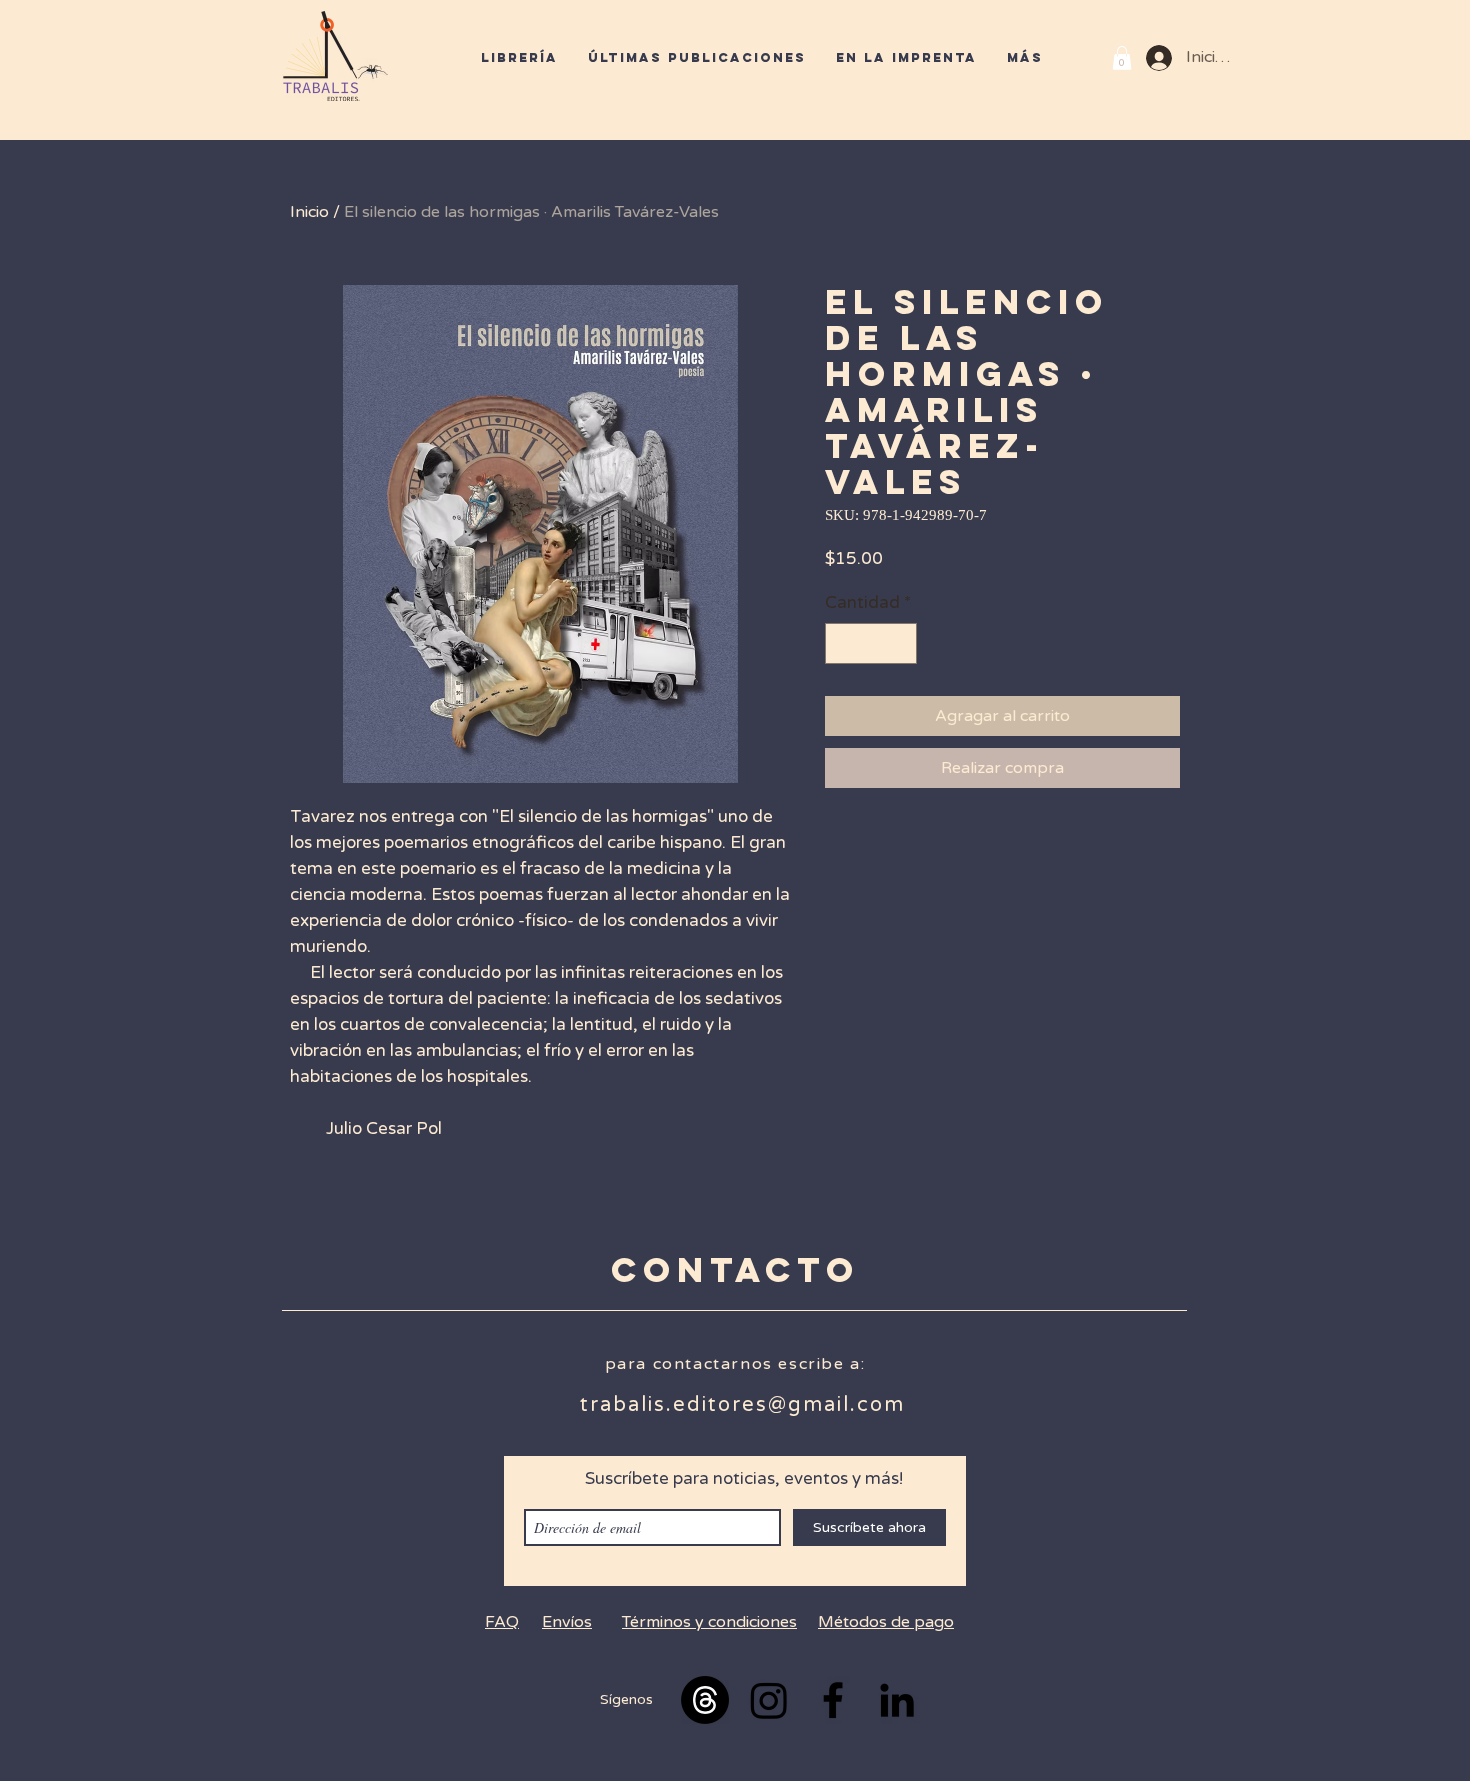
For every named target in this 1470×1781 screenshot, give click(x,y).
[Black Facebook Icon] (833, 1700)
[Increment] (900, 644)
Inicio (309, 212)
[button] (1122, 58)
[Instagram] (769, 1700)
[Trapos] (705, 1700)
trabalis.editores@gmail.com (742, 1405)
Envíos (567, 1622)
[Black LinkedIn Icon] (897, 1700)
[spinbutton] (871, 644)
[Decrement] (843, 644)
